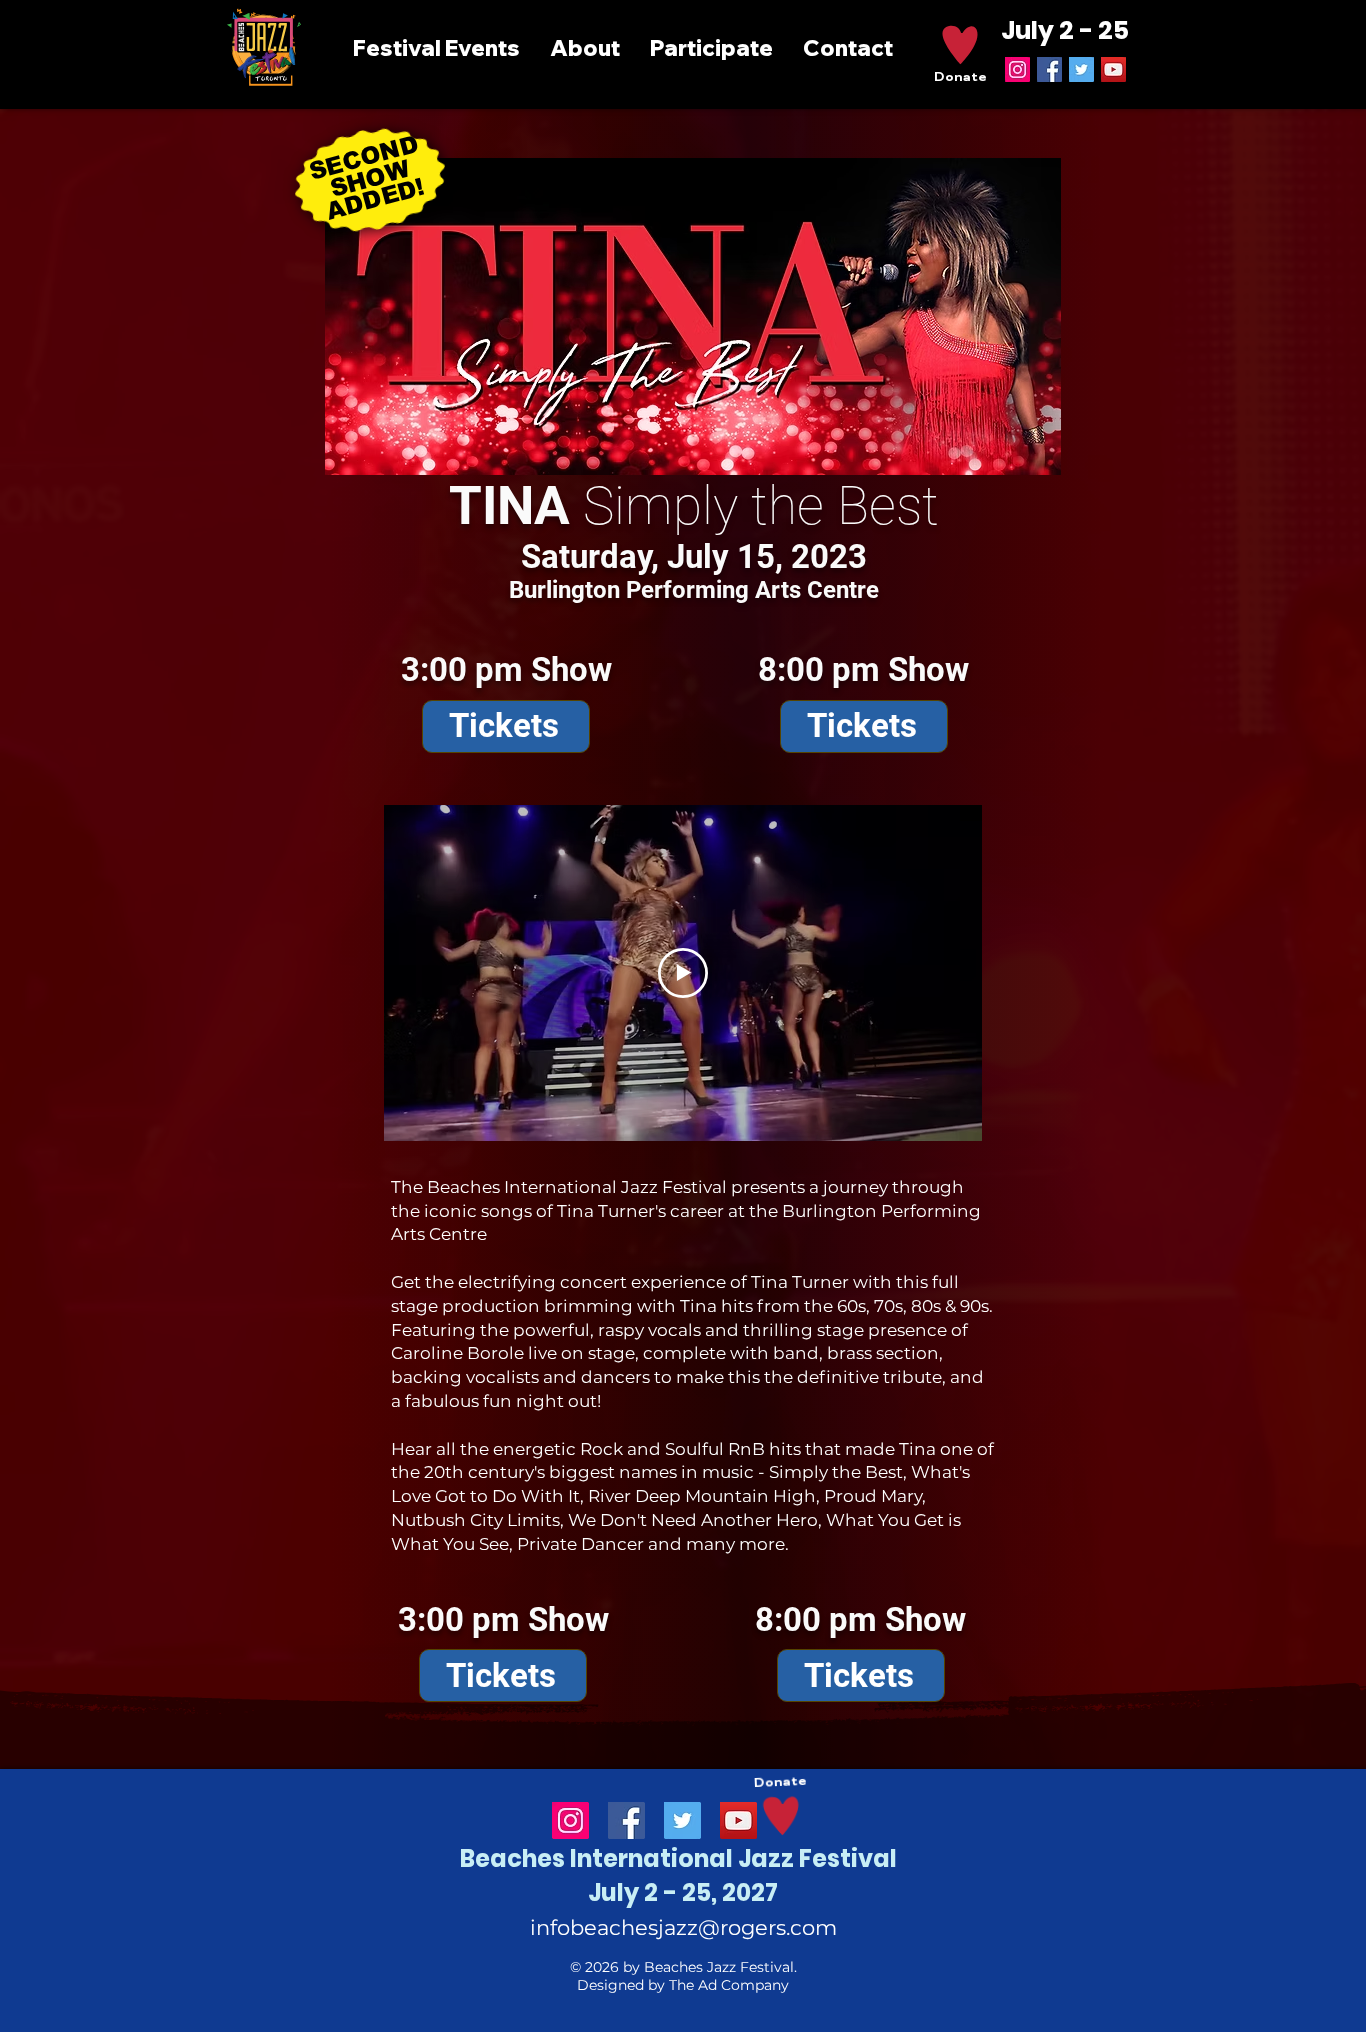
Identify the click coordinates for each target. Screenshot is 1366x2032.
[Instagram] (1017, 69)
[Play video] (683, 973)
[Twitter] (1081, 69)
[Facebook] (1049, 69)
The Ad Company (729, 1985)
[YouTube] (1113, 69)
